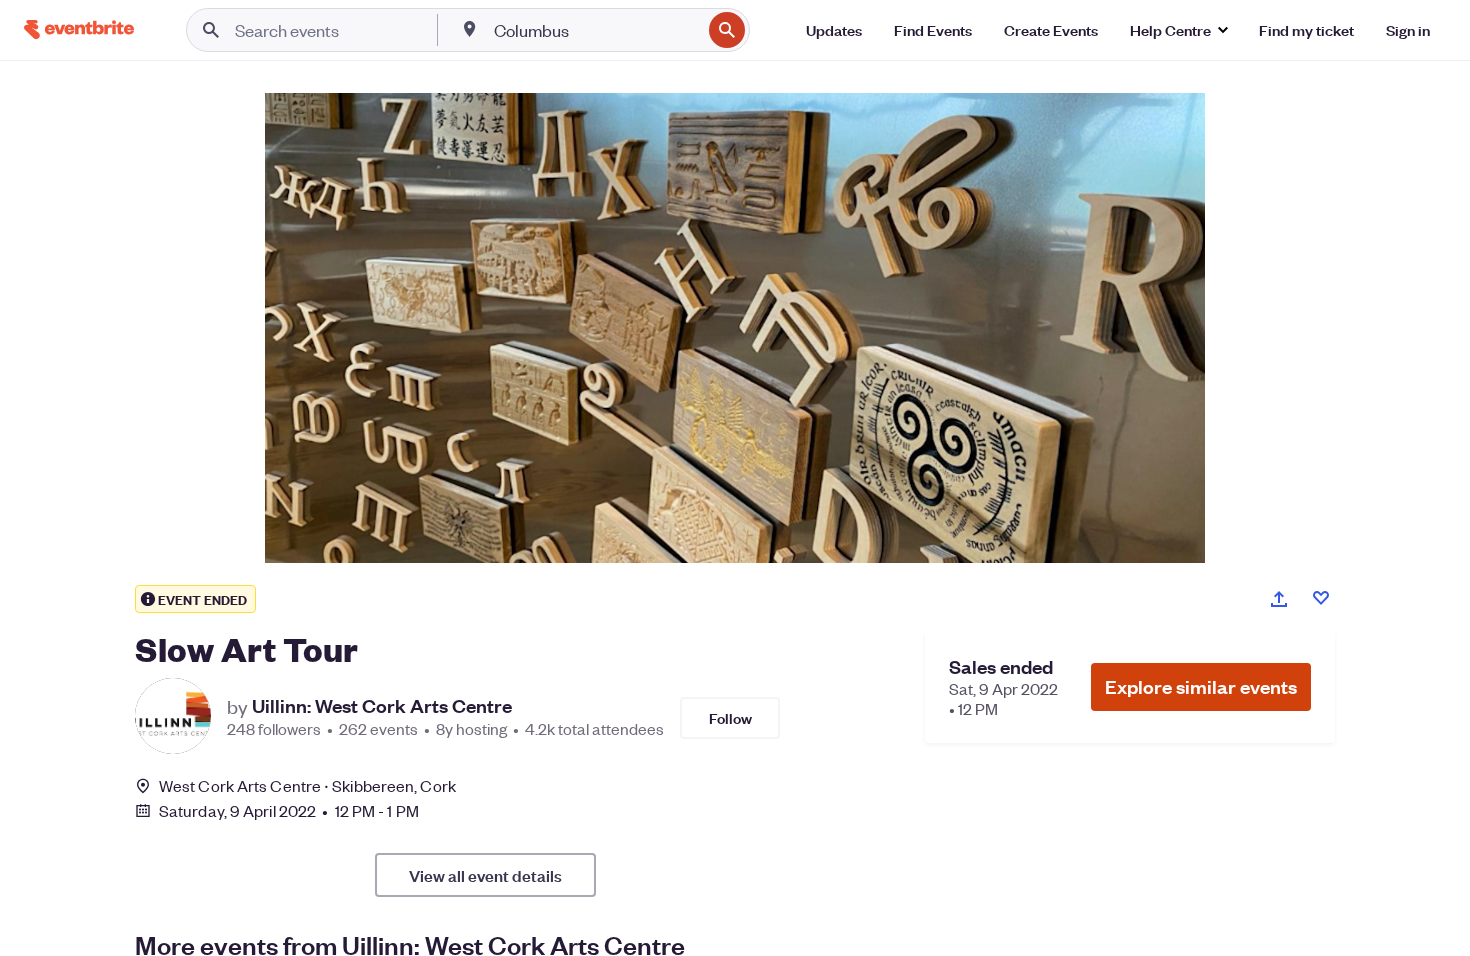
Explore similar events (1201, 686)
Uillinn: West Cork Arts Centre (382, 706)
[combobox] (595, 30)
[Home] (79, 29)
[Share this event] (1279, 599)
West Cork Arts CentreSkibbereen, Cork (307, 785)
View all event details (485, 875)
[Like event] (1321, 598)
